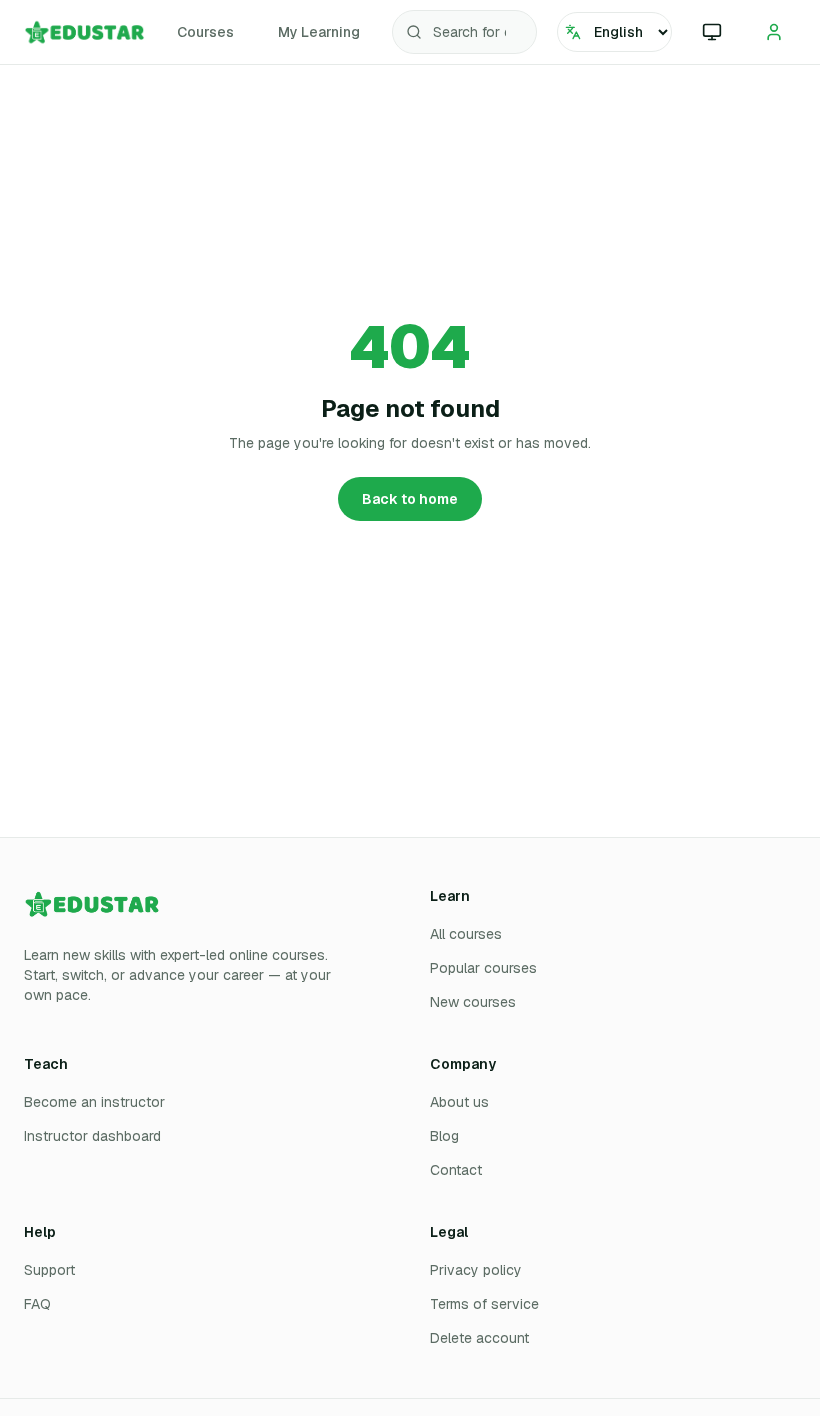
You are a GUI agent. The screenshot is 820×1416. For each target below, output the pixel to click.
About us (459, 1102)
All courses (466, 934)
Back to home (410, 499)
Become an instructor (94, 1102)
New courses (473, 1002)
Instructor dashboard (92, 1136)
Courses (205, 32)
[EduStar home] (84, 32)
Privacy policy (476, 1270)
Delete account (479, 1338)
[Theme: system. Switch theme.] (712, 32)
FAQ (37, 1304)
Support (49, 1270)
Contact (456, 1170)
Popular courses (483, 968)
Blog (444, 1136)
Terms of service (484, 1304)
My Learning (319, 32)
